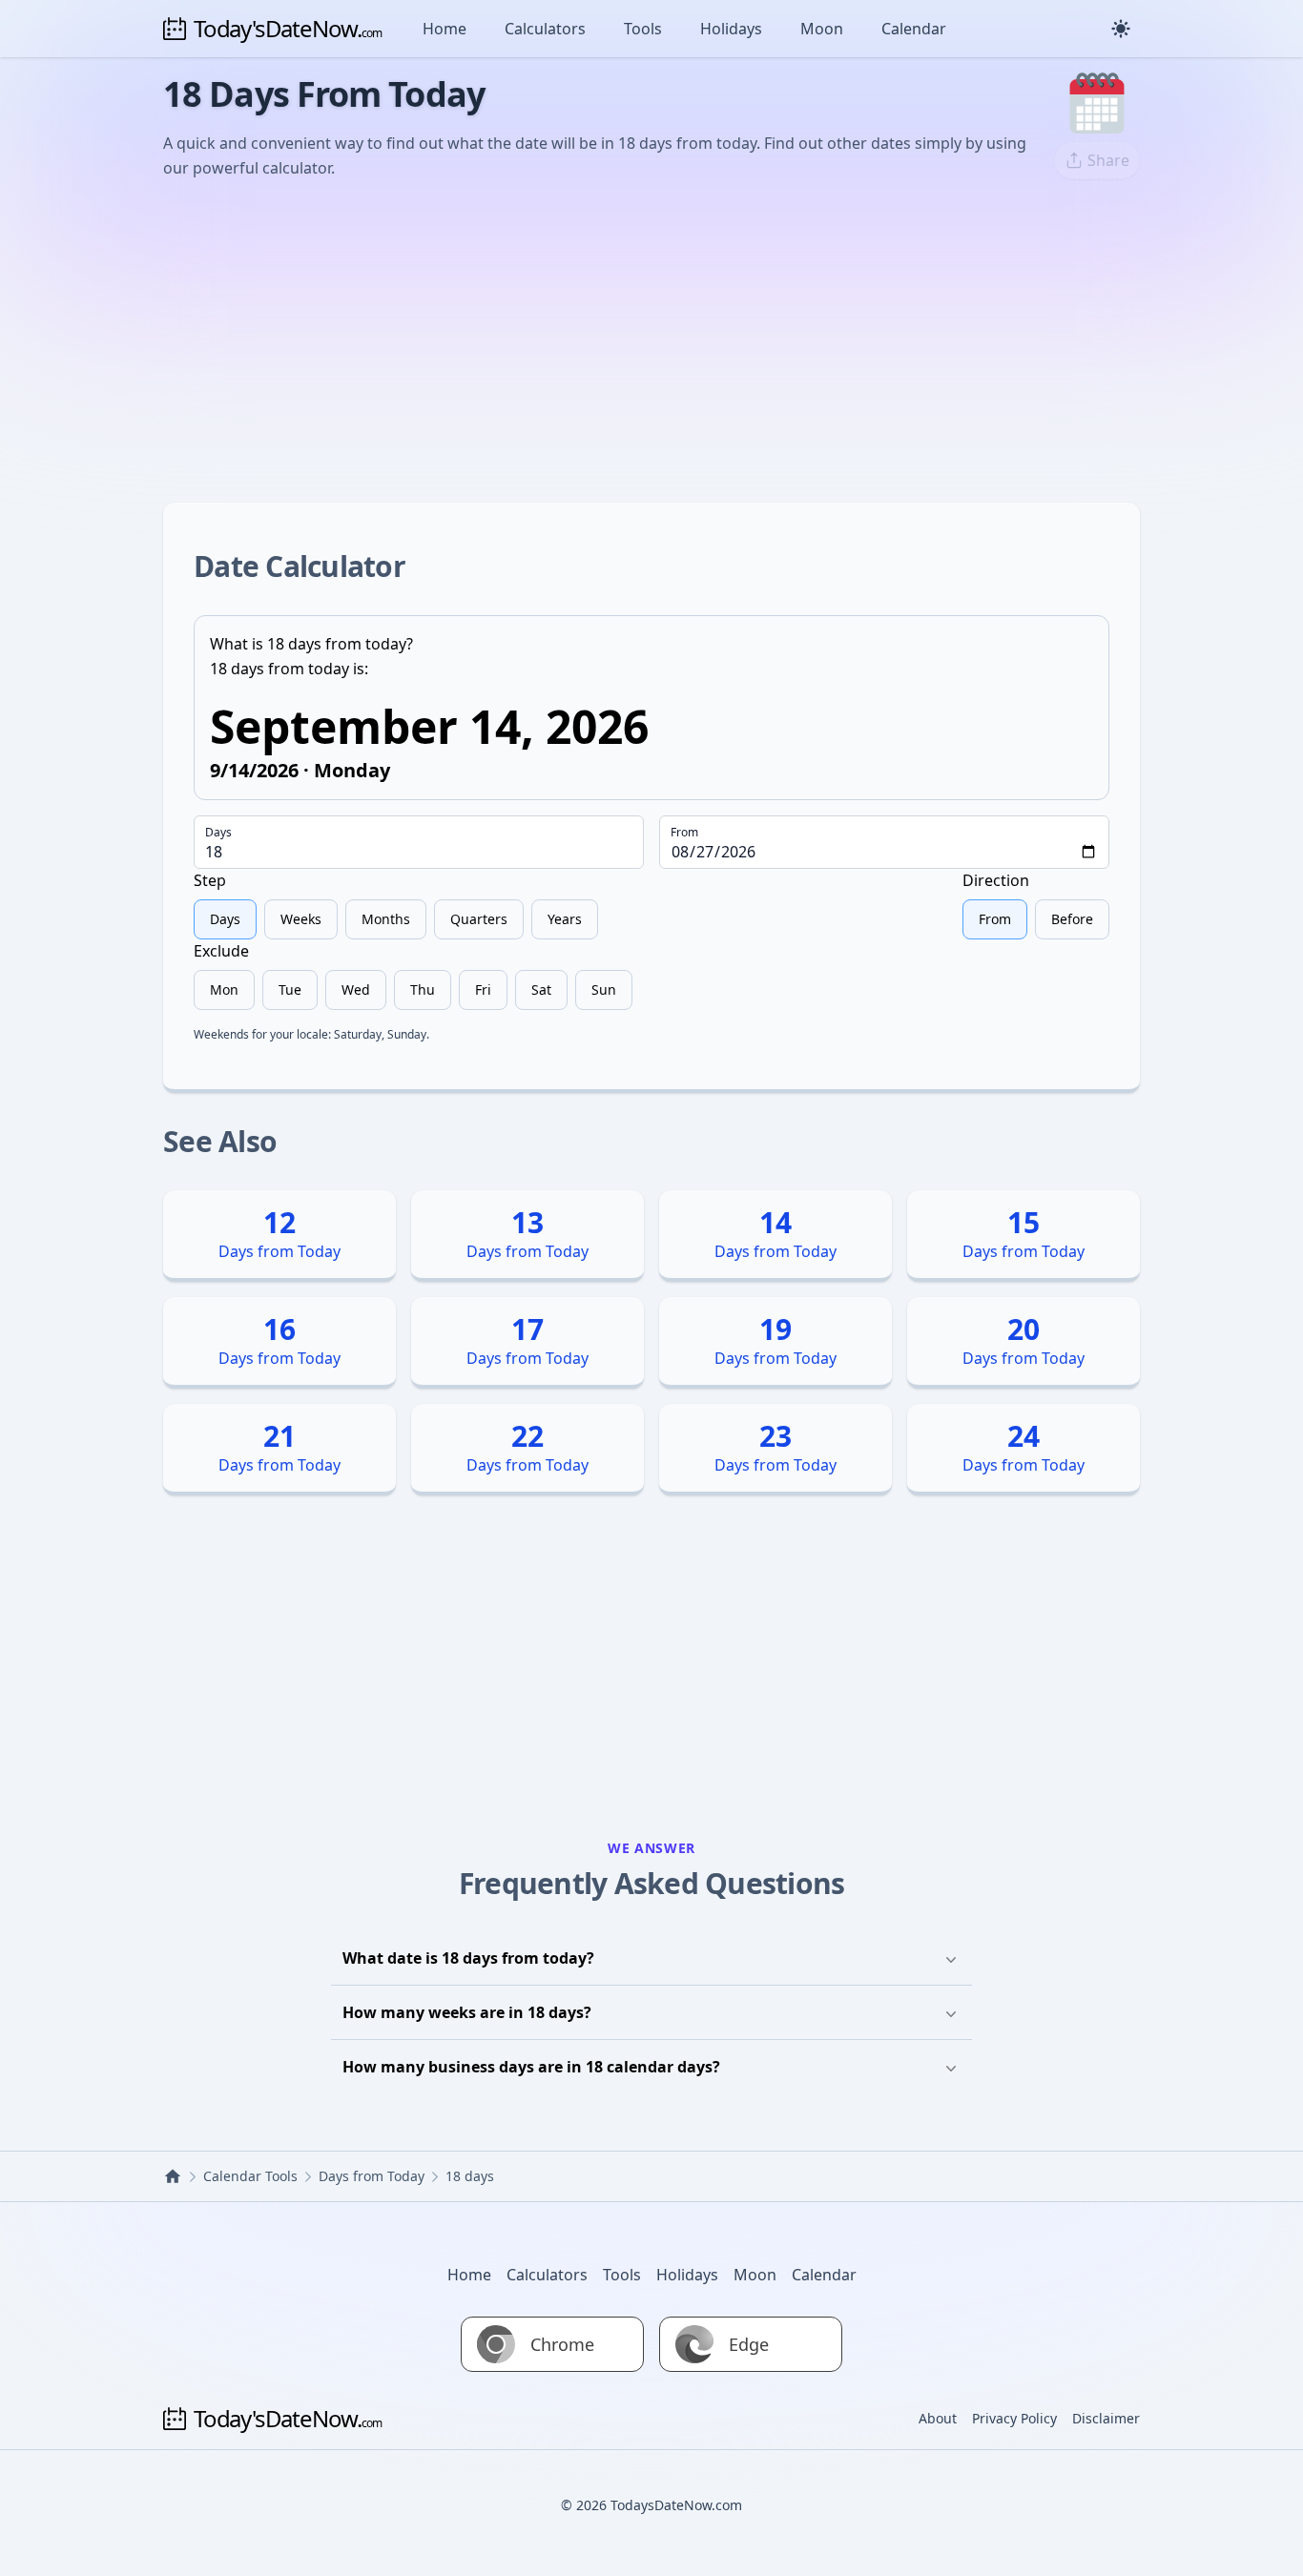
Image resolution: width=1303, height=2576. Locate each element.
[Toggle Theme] (1121, 29)
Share (1108, 160)
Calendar (914, 29)
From (684, 833)
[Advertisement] (651, 339)
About (938, 2418)
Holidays (731, 29)
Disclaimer (1106, 2418)
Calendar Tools (250, 2176)
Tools (643, 29)
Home (445, 29)
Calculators (545, 29)
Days (218, 833)
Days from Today (372, 2176)
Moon (822, 29)
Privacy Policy (1014, 2418)
